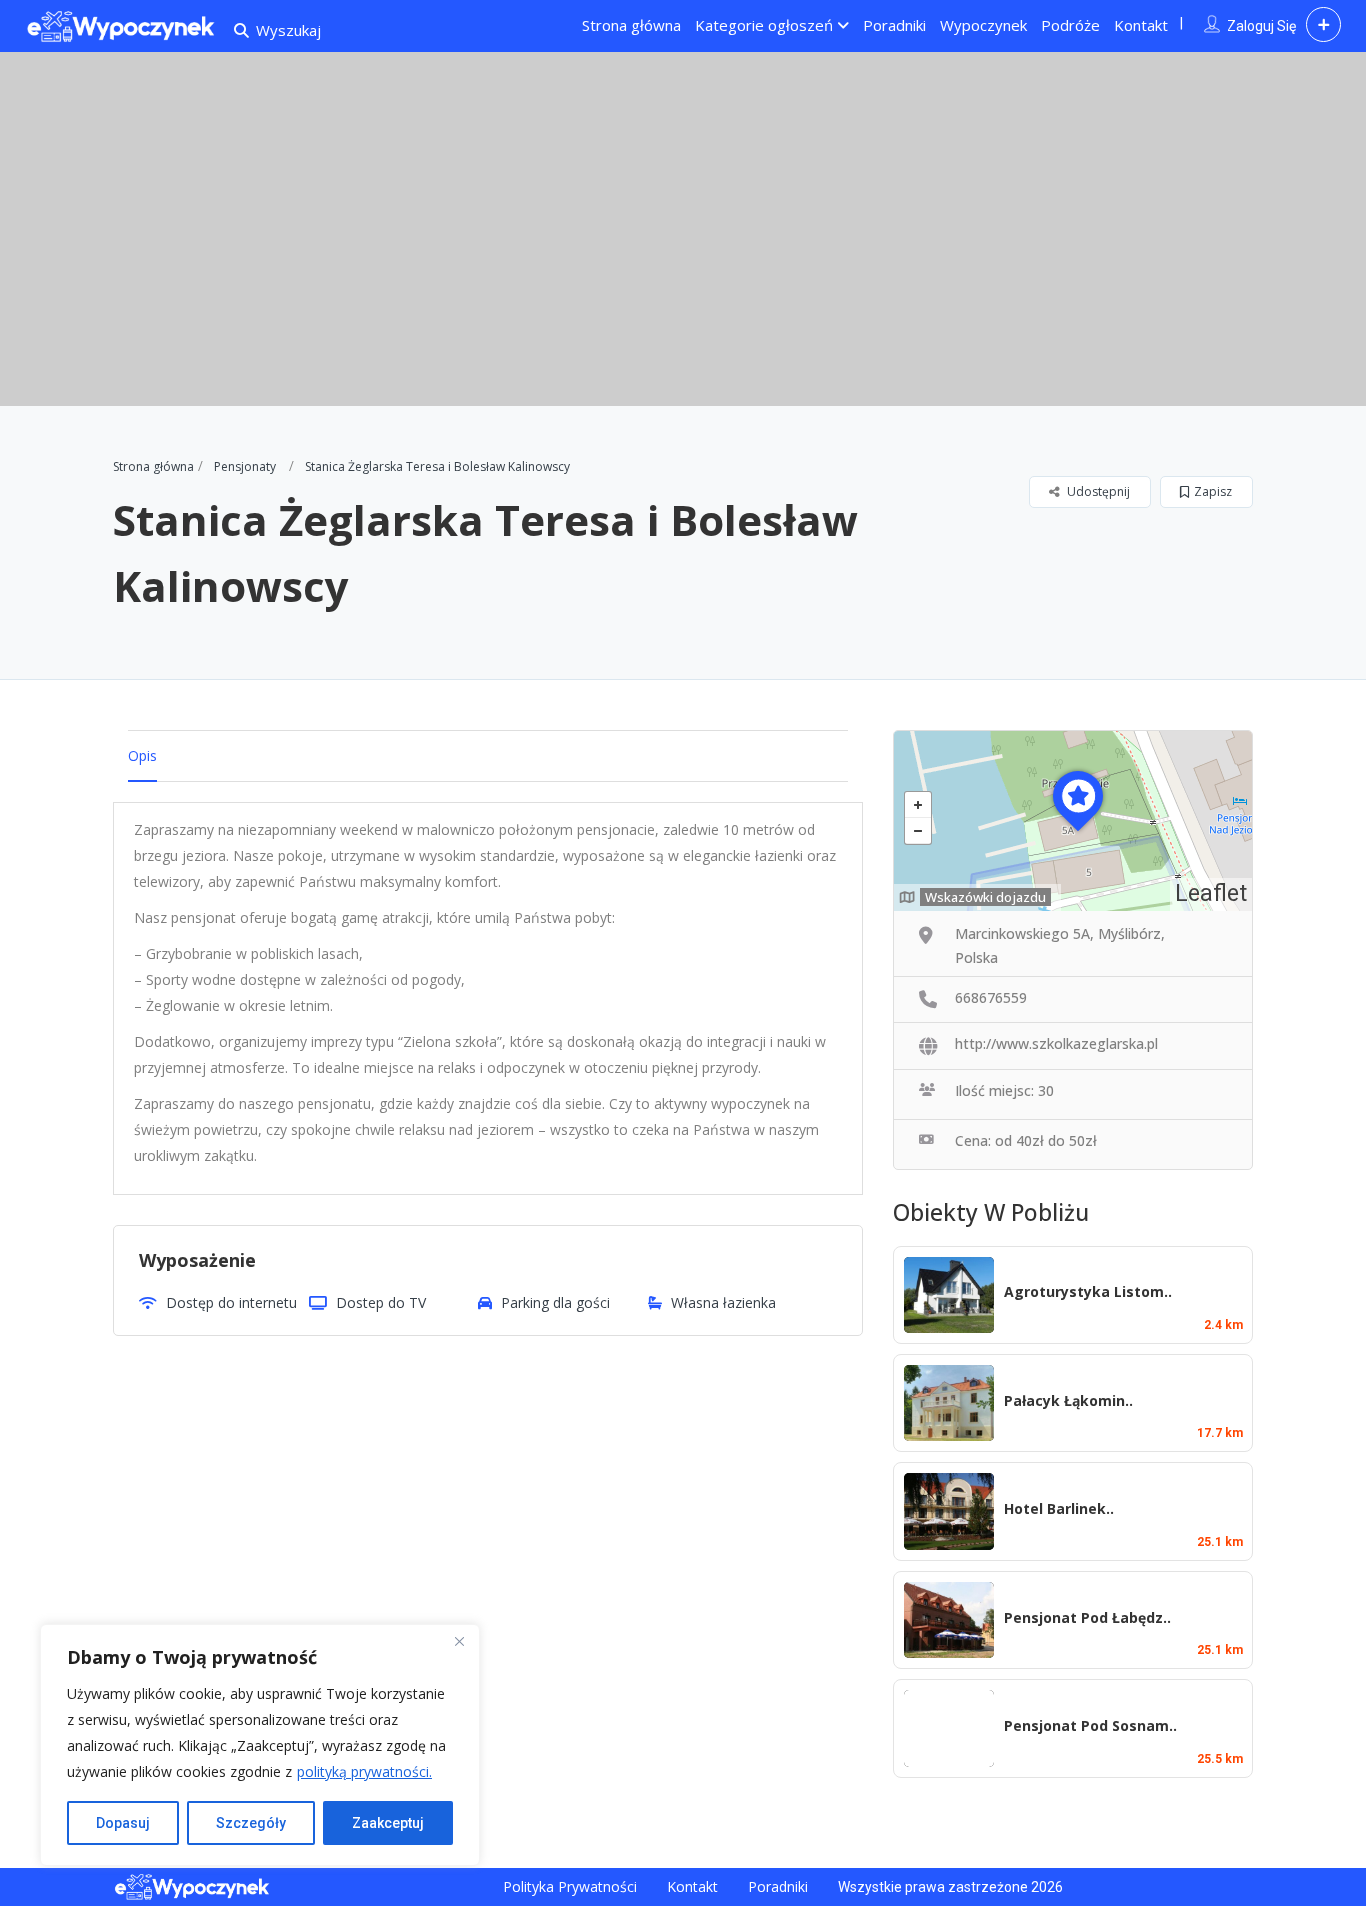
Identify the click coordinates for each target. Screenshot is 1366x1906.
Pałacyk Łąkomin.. (1068, 1400)
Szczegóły (251, 1823)
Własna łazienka (723, 1302)
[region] (260, 1745)
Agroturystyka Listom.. (1088, 1291)
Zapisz (1213, 491)
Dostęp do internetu (231, 1302)
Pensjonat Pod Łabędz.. (1087, 1617)
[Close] (459, 1641)
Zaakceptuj (388, 1823)
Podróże (1070, 25)
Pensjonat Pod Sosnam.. (1090, 1725)
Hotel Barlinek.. (1059, 1508)
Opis (142, 755)
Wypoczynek (983, 25)
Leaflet (1211, 893)
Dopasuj (123, 1823)
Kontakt (1141, 25)
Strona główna (631, 25)
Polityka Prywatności (570, 1886)
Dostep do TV (381, 1302)
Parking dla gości (555, 1302)
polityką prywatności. (364, 1771)
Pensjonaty (245, 466)
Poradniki (894, 25)
